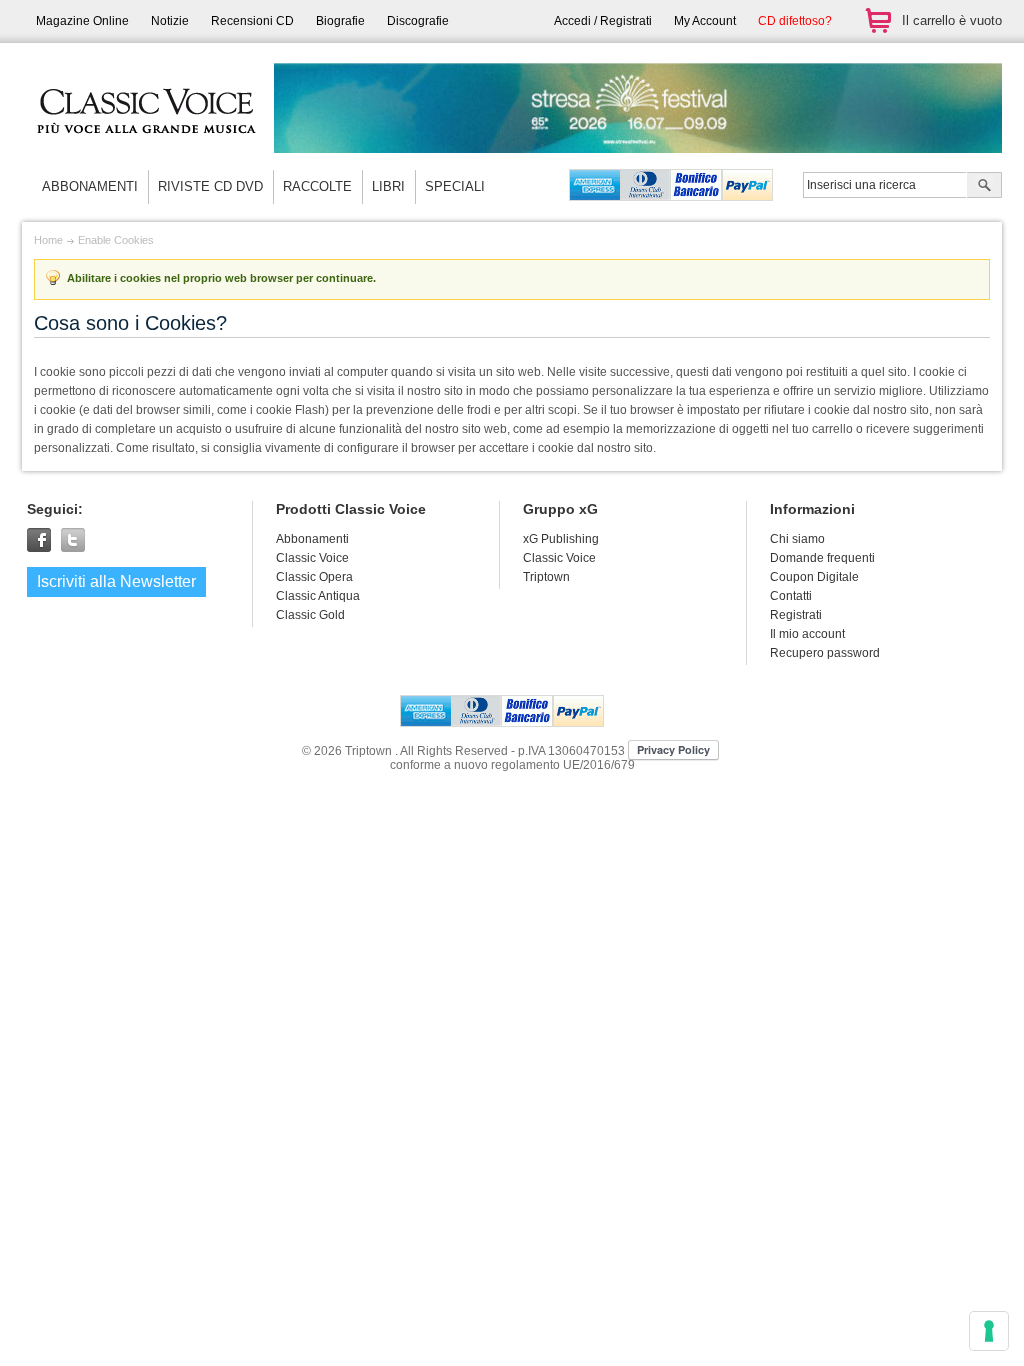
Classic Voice (559, 558)
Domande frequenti (822, 558)
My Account (705, 21)
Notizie (170, 21)
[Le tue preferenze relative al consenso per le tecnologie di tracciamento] (989, 1331)
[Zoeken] (984, 187)
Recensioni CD (252, 21)
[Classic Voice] (147, 150)
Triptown (546, 577)
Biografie (340, 21)
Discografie (418, 21)
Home (48, 240)
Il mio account (807, 634)
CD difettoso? (795, 21)
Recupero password (825, 653)
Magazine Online (82, 21)
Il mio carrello (878, 20)
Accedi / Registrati (603, 21)
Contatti (791, 596)
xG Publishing (561, 539)
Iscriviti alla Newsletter (116, 581)
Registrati (796, 615)
